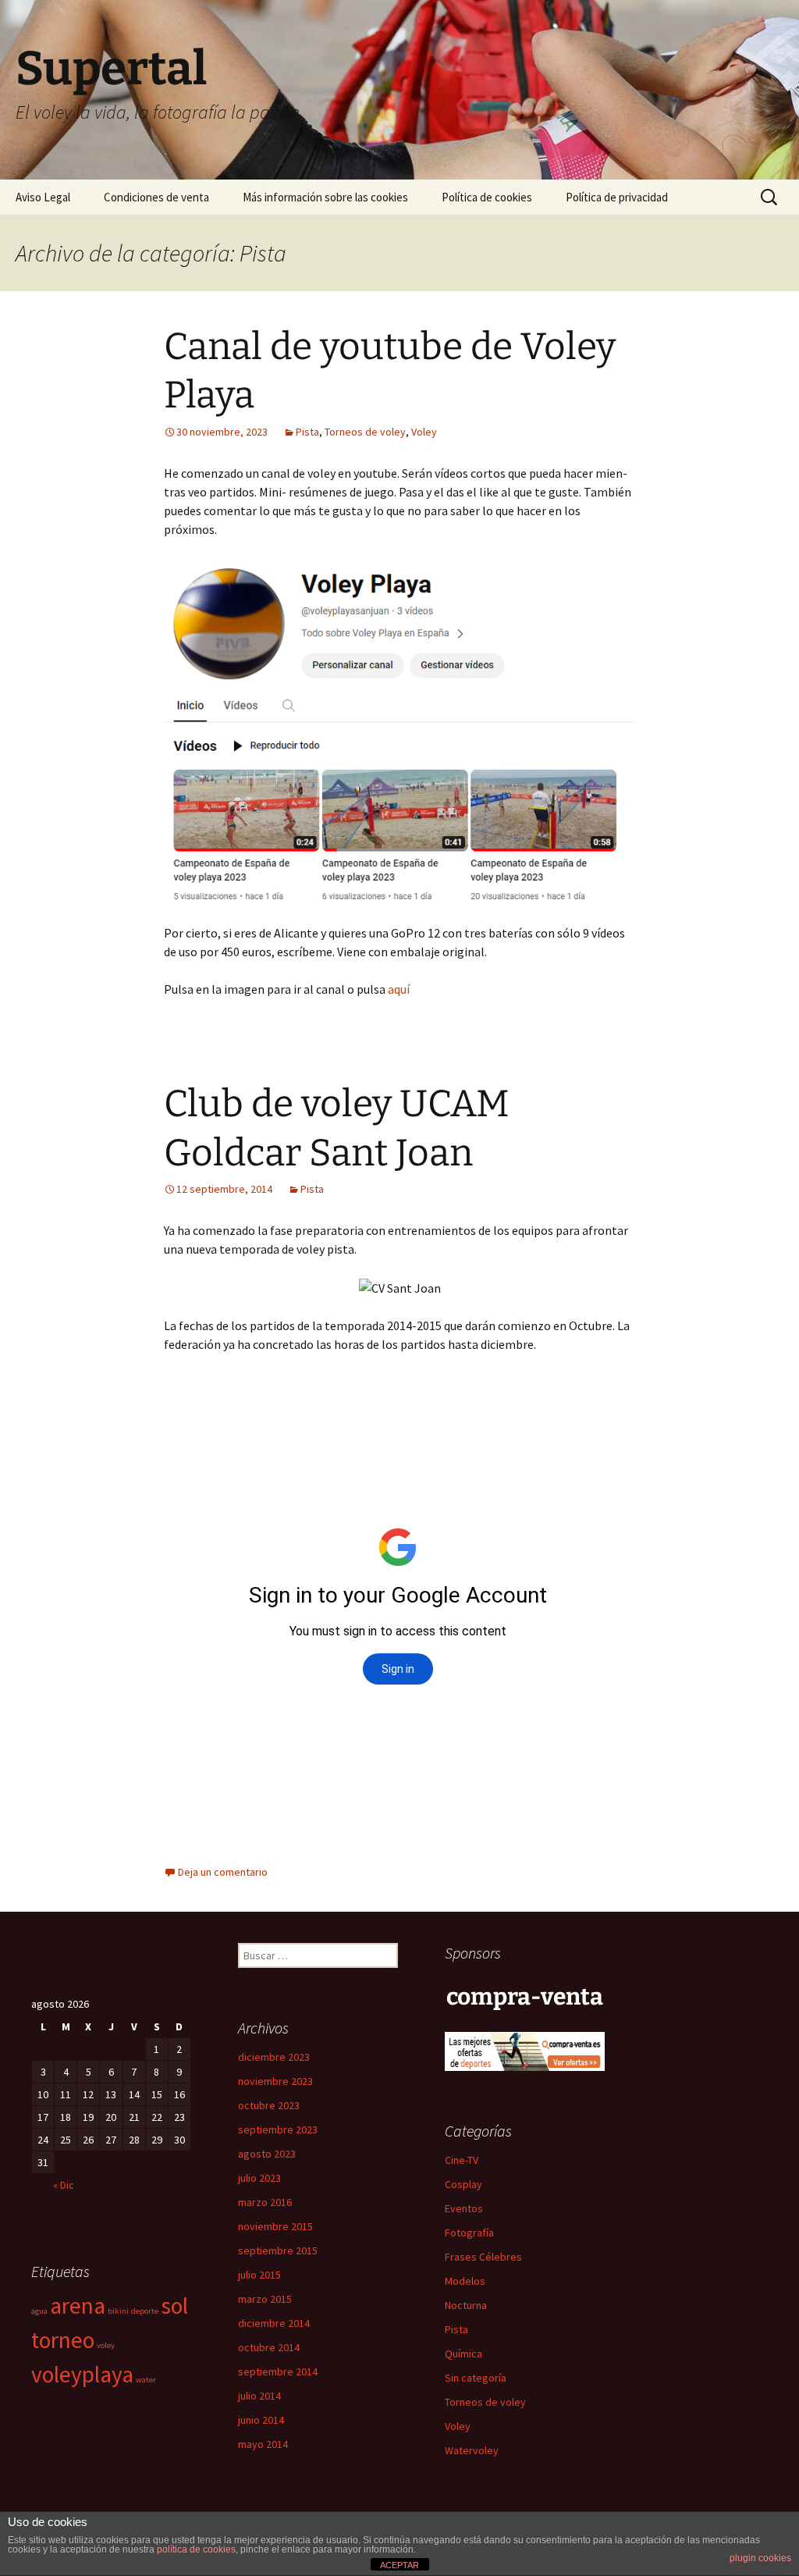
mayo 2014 (263, 2444)
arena (78, 2306)
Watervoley (472, 2450)
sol (174, 2306)
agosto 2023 (267, 2154)
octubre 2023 (269, 2105)
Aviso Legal (43, 197)
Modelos (465, 2281)
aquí (399, 989)
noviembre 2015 (275, 2226)
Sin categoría (476, 2378)
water (146, 2380)
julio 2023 (259, 2178)
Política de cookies (487, 197)
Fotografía (469, 2233)
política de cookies (196, 2549)
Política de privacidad (617, 197)
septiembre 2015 (278, 2250)
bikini (118, 2311)
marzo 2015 (265, 2299)
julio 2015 (259, 2275)
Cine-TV (462, 2160)
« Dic (64, 2185)
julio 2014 (259, 2396)
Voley (424, 432)
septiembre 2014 (278, 2371)
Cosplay (463, 2184)
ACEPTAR (399, 2565)
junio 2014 (261, 2420)
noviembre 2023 (275, 2081)
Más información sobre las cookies (325, 197)
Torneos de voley (365, 432)
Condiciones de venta (156, 197)
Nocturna (466, 2305)
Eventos (464, 2208)
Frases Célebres (483, 2257)
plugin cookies (760, 2558)
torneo (63, 2340)
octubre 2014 (269, 2347)
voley (106, 2345)
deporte (145, 2311)
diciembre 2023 (274, 2057)
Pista (307, 432)
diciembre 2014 (274, 2323)
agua (39, 2311)
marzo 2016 (265, 2202)
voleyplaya (82, 2374)
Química (463, 2354)
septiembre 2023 (278, 2129)
